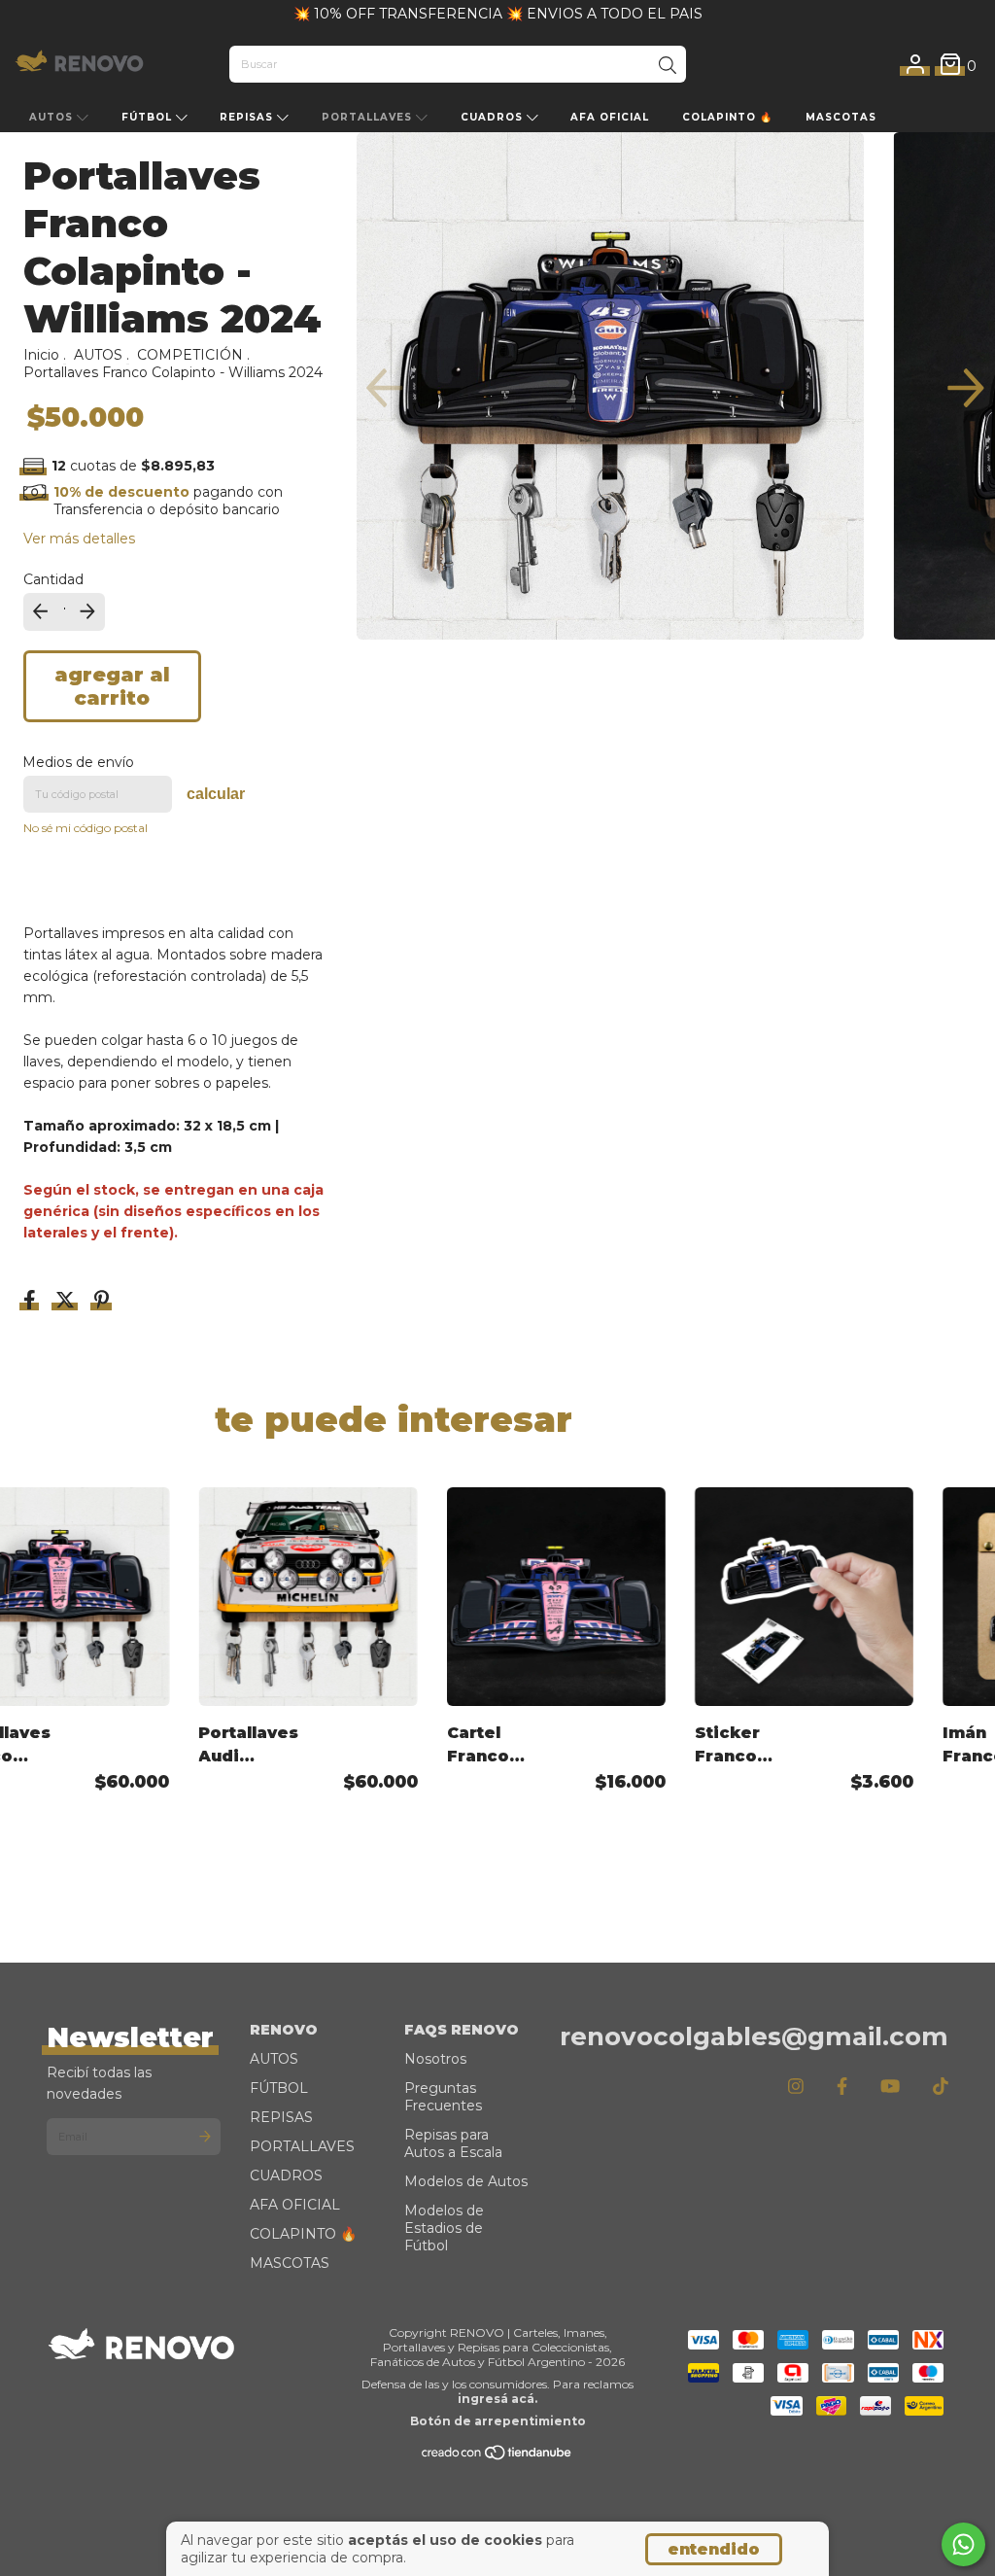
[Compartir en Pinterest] (102, 1302)
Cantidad (53, 579)
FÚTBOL (149, 117)
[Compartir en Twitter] (67, 1302)
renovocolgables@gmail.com (754, 2036)
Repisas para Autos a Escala (453, 2143)
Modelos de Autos (466, 2181)
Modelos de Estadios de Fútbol (444, 2228)
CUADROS (494, 117)
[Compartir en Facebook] (32, 1302)
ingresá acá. (497, 2399)
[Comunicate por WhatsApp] (963, 2544)
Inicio (41, 355)
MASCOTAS (841, 117)
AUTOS (53, 117)
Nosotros (435, 2059)
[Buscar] (668, 66)
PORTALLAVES (369, 117)
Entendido (714, 2549)
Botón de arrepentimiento (498, 2421)
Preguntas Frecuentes (443, 2097)
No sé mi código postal (86, 828)
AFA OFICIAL (610, 117)
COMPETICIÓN (190, 355)
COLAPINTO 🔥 (727, 117)
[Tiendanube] (497, 2457)
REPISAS (248, 117)
